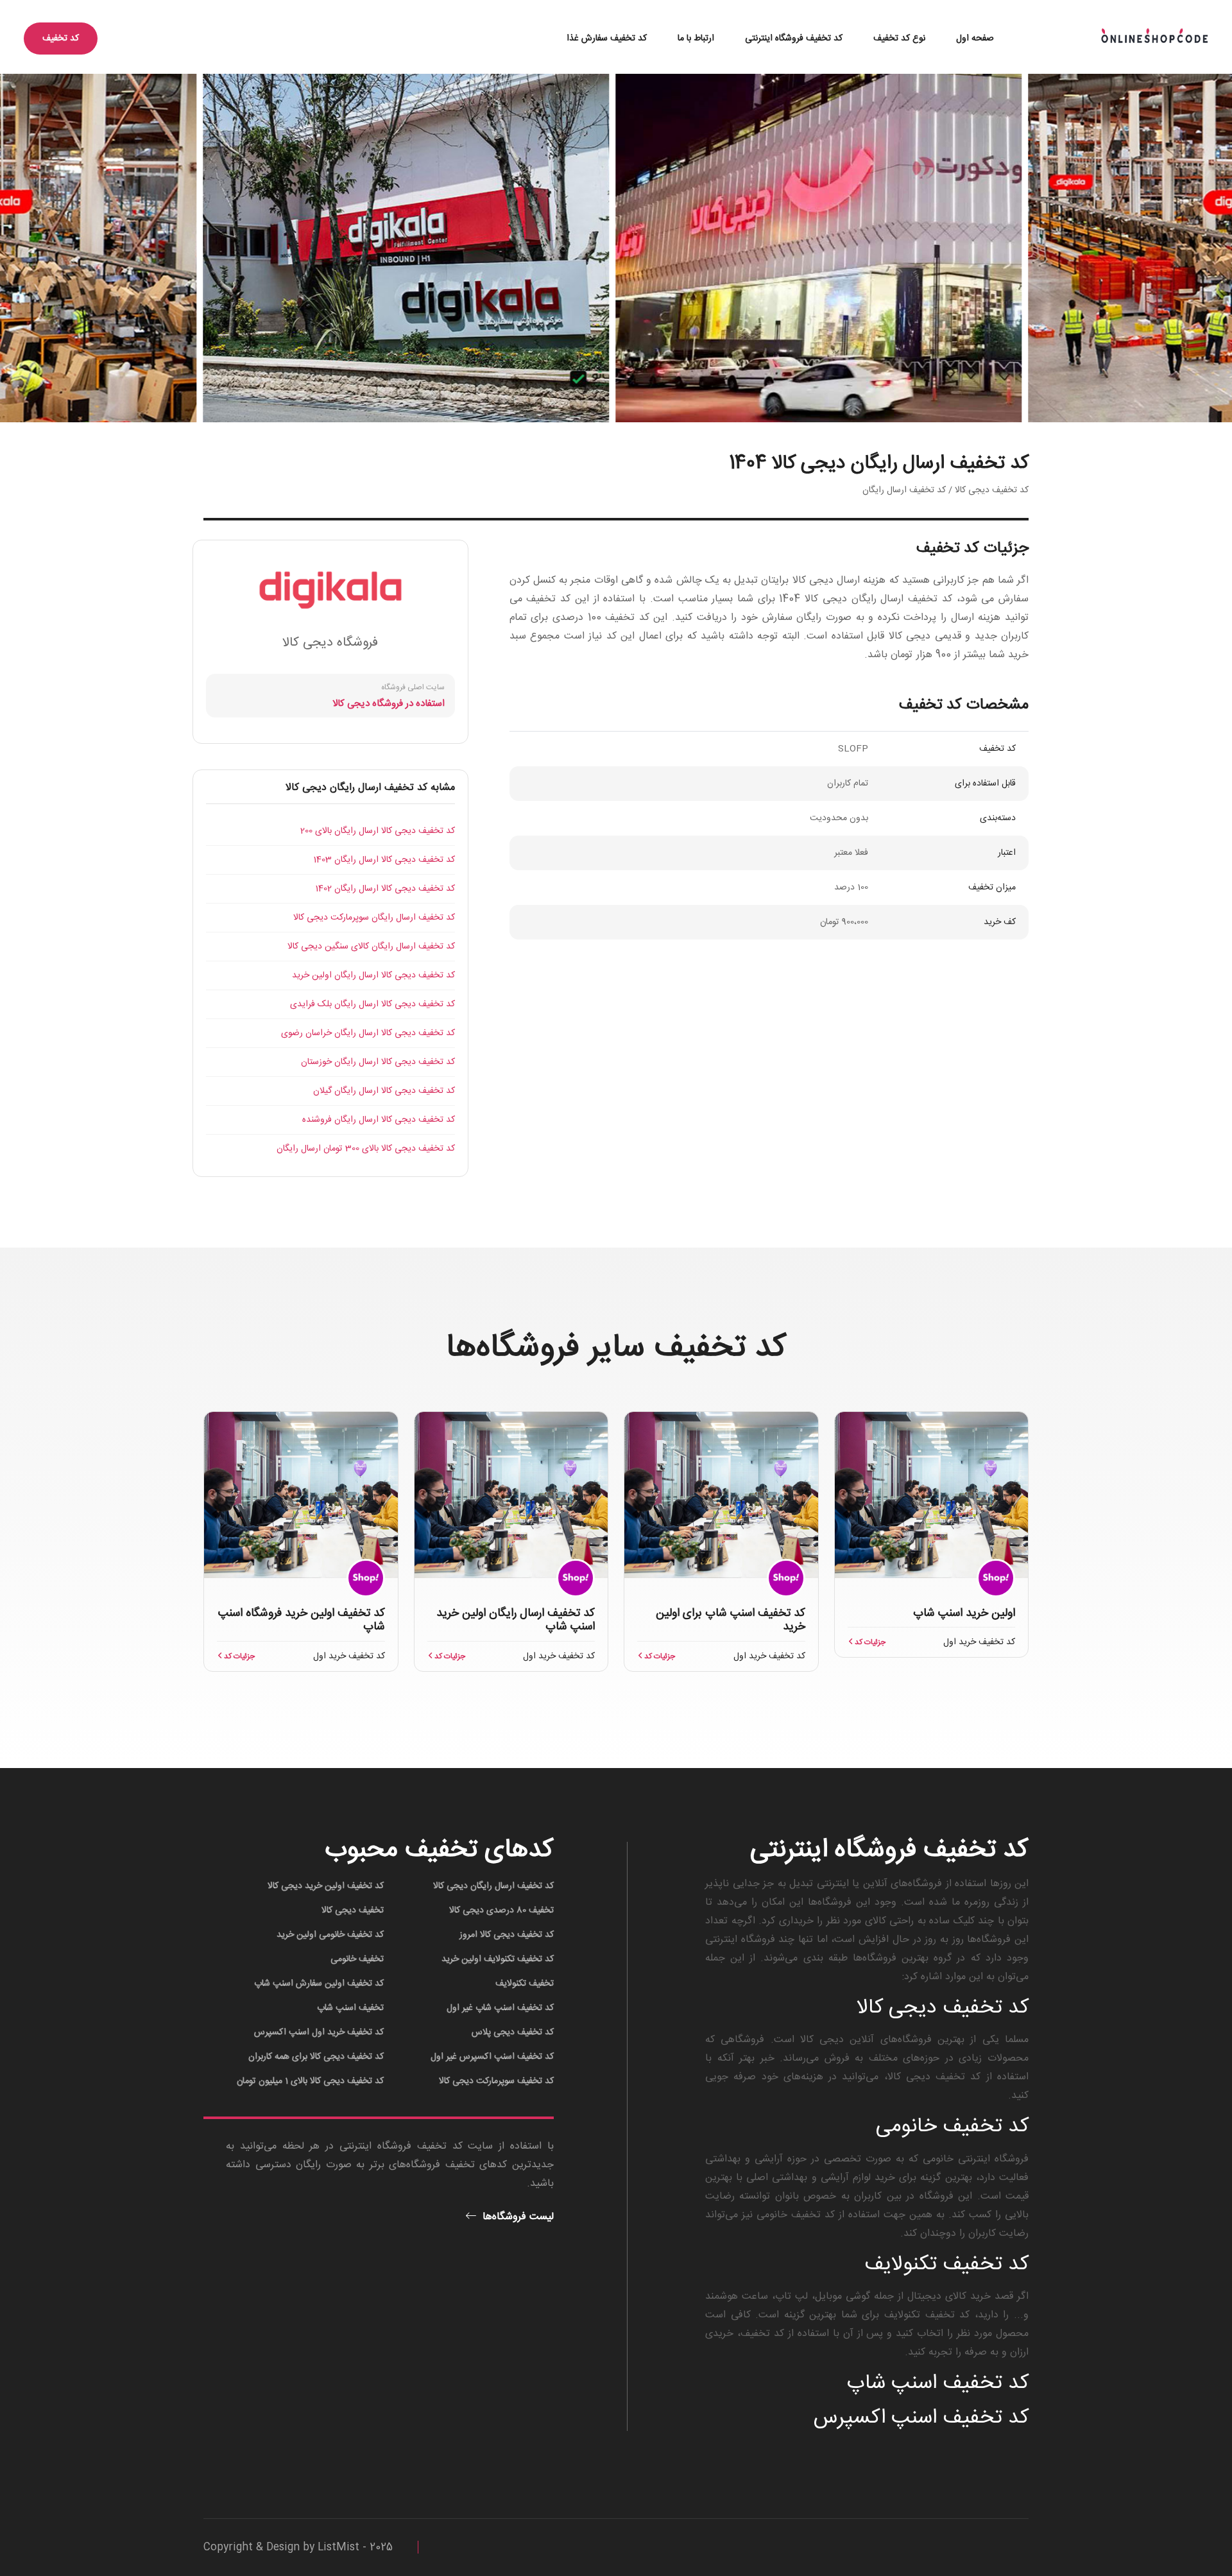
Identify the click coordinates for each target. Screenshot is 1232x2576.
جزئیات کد (869, 1642)
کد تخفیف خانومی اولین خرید (330, 1935)
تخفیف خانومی (357, 1959)
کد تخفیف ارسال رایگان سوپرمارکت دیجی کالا (374, 918)
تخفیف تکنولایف (525, 1984)
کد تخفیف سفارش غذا (607, 39)
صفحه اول (975, 39)
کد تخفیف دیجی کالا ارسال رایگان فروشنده (379, 1120)
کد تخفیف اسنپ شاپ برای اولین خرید (731, 1620)
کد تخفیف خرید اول (979, 1642)
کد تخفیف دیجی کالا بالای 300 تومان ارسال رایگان (366, 1149)
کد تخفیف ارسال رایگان (904, 490)
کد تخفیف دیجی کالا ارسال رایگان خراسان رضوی (368, 1033)
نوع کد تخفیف (899, 39)
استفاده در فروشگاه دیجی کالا (389, 704)
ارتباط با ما (696, 39)
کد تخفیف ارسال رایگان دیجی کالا (493, 1886)
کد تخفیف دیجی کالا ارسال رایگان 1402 (385, 889)
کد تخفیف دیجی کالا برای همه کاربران (316, 2057)
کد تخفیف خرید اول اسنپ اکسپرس (319, 2032)
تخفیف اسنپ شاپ (350, 2008)
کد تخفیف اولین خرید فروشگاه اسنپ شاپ (302, 1620)
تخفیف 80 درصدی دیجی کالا (501, 1911)
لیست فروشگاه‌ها (517, 2217)
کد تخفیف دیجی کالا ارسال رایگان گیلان (384, 1091)
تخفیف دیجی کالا (353, 1911)
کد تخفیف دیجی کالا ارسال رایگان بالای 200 (378, 831)
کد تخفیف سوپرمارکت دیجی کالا (496, 2081)
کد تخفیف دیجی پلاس (513, 2032)
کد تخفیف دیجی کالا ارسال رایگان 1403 (384, 860)
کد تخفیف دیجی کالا (992, 490)
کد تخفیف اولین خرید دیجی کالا (326, 1886)
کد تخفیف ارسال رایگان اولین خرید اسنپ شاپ (516, 1620)
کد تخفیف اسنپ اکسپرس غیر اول (492, 2057)
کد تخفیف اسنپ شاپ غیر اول (500, 2008)
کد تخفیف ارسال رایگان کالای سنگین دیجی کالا (371, 947)
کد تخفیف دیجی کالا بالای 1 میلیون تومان (310, 2081)
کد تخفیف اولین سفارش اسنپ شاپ (319, 1984)
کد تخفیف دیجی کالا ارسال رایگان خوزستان (378, 1062)
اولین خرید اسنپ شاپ (964, 1613)
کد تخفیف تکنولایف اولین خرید (498, 1959)
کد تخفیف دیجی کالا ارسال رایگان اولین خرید (373, 975)
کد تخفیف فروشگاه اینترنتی (794, 39)
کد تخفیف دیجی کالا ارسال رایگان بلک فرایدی (372, 1004)
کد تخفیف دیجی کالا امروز (507, 1935)
